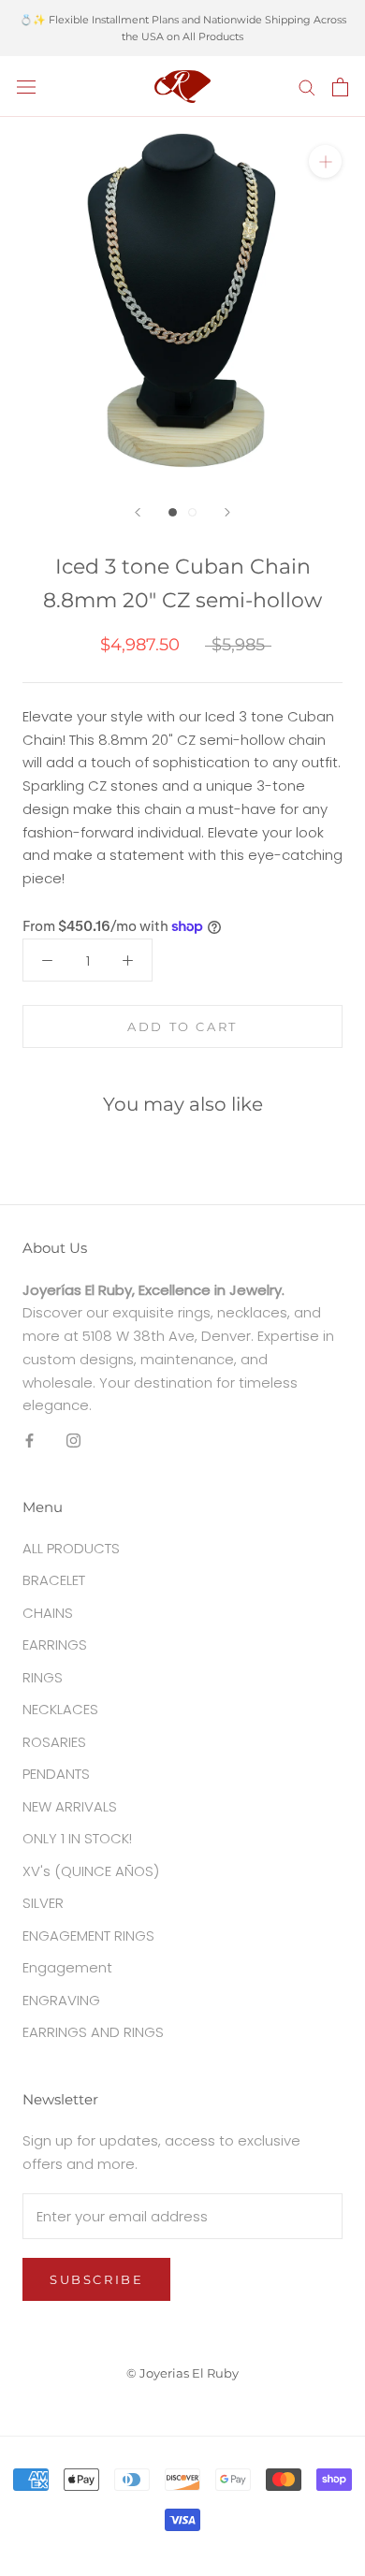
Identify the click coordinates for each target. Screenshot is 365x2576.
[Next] (227, 512)
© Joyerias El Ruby (182, 2373)
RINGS (43, 1677)
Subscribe (96, 2279)
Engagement (67, 1967)
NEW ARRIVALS (70, 1806)
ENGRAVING (61, 2000)
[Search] (307, 87)
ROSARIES (54, 1742)
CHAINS (48, 1613)
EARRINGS (55, 1645)
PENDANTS (56, 1774)
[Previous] (138, 512)
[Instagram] (73, 1440)
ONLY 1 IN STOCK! (77, 1838)
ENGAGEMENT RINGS (88, 1936)
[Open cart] (340, 87)
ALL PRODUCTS (71, 1548)
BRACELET (54, 1580)
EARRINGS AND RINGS (93, 2032)
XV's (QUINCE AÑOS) (91, 1871)
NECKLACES (60, 1709)
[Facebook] (29, 1440)
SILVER (43, 1903)
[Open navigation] (26, 87)
